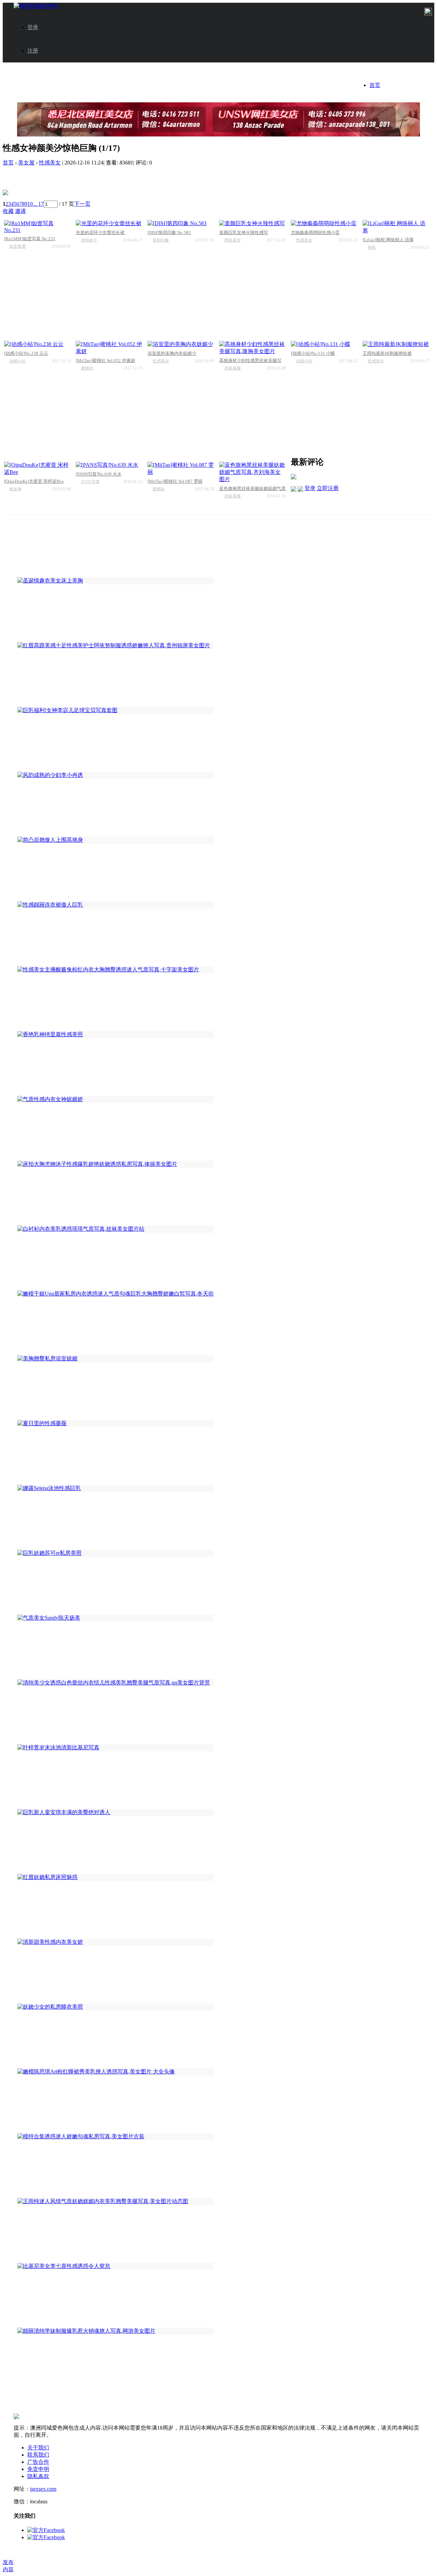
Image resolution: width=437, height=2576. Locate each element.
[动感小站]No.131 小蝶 (313, 353)
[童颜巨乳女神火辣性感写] (252, 224)
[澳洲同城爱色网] (36, 6)
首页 (375, 85)
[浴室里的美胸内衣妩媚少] (181, 344)
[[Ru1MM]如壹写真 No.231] (37, 227)
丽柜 (372, 247)
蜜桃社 (87, 368)
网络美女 (232, 240)
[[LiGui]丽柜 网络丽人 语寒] (396, 227)
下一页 (82, 204)
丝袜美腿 (232, 368)
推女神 (15, 489)
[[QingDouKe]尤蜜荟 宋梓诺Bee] (37, 469)
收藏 (8, 211)
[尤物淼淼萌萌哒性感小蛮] (324, 224)
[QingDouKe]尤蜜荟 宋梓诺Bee (34, 481)
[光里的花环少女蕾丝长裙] (109, 224)
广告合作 (38, 2462)
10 (30, 204)
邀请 (20, 211)
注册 (33, 51)
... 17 (38, 204)
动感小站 (17, 361)
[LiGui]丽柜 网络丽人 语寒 (388, 240)
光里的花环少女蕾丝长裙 (100, 233)
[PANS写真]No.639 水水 (99, 474)
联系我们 (38, 2455)
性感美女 (50, 163)
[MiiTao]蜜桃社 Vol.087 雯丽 (175, 481)
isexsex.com (43, 2489)
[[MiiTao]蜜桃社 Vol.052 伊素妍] (109, 348)
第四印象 (161, 240)
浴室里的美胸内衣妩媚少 (172, 353)
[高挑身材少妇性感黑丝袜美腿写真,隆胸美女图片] (252, 348)
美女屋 (26, 163)
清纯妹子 (89, 240)
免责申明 (38, 2469)
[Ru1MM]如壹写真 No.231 (30, 239)
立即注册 (328, 488)
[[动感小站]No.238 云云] (37, 344)
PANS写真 (90, 482)
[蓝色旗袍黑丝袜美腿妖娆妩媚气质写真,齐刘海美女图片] (252, 472)
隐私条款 (38, 2476)
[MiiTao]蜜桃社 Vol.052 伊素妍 (105, 360)
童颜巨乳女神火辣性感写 (244, 233)
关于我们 (38, 2448)
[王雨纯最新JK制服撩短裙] (396, 344)
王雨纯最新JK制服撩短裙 (387, 353)
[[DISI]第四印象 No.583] (181, 224)
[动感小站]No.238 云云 (26, 353)
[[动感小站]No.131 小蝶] (324, 344)
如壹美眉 (17, 246)
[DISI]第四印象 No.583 (169, 233)
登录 (33, 27)
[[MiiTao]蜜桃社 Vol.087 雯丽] (181, 469)
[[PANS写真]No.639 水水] (109, 465)
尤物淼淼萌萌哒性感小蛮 (315, 233)
